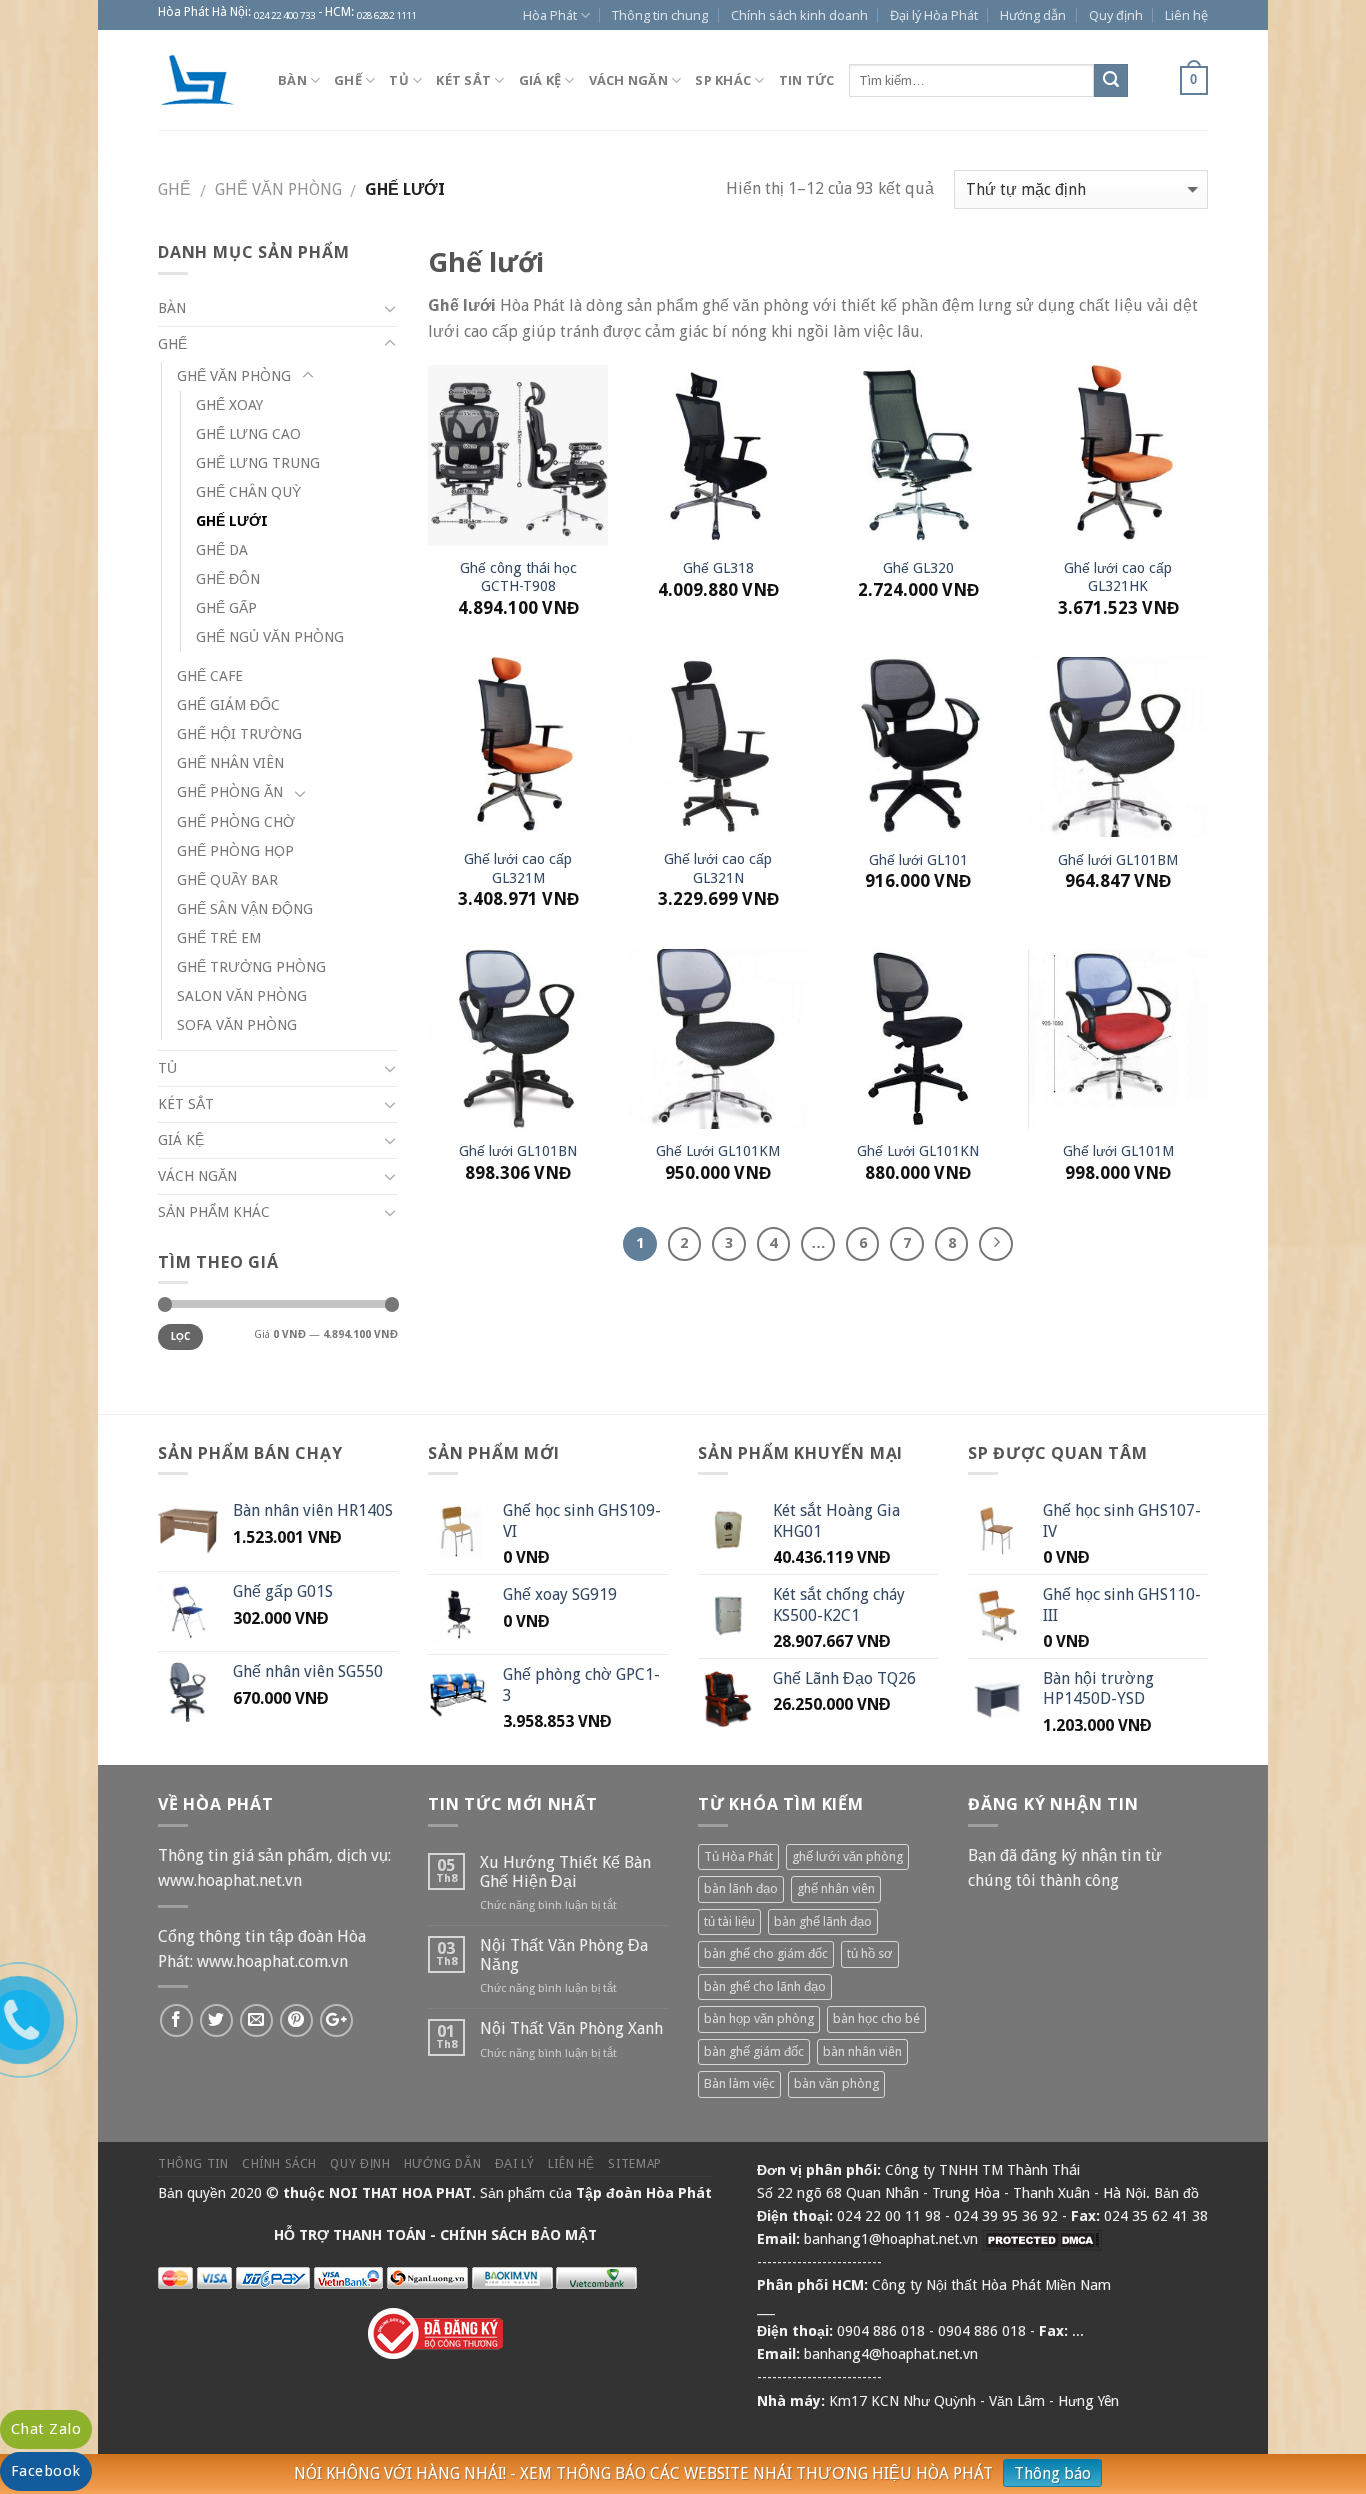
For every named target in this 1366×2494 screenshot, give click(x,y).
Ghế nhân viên (230, 763)
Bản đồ (1176, 2193)
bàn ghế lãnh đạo (823, 1921)
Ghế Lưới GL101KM (718, 1151)
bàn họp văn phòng (759, 2018)
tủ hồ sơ (870, 1953)
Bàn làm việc (739, 2083)
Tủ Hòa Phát (738, 1856)
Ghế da (222, 550)
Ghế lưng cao (248, 434)
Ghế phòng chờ (236, 822)
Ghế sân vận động (245, 909)
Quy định (1116, 15)
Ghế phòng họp (235, 851)
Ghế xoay (229, 405)
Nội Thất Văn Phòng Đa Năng (564, 1955)
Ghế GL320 (918, 568)
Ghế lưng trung (258, 463)
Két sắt (463, 80)
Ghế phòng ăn (230, 792)
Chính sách (279, 2164)
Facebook (46, 2471)
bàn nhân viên (862, 2051)
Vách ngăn (628, 80)
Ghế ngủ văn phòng (270, 637)
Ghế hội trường (239, 734)
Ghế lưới (232, 521)
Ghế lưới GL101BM (1118, 860)
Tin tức (807, 80)
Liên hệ (1186, 15)
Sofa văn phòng (237, 1025)
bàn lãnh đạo (741, 1888)
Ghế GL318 (718, 568)
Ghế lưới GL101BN (518, 1151)
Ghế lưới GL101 (918, 860)
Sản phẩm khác (214, 1212)
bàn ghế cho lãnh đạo (765, 1986)
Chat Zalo (46, 2429)
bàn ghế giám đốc (754, 2051)
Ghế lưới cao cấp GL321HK (1118, 577)
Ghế (348, 80)
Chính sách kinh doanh (799, 15)
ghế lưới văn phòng (847, 1856)
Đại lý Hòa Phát (934, 15)
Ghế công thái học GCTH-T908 (518, 577)
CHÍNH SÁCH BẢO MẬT (518, 2235)
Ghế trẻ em (219, 938)
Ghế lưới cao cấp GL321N (718, 868)
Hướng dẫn (1033, 15)
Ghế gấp (226, 608)
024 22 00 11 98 (889, 2216)
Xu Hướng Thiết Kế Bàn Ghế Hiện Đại (565, 1872)
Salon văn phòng (242, 996)
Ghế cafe (210, 676)
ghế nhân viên (836, 1888)
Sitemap (634, 2164)
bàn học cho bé (876, 2018)
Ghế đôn (228, 579)
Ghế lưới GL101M (1118, 1151)
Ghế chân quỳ (248, 492)
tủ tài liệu (729, 1921)
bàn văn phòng (836, 2083)
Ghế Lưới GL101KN (918, 1151)
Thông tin (193, 2164)
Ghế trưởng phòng (251, 967)
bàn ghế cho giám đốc (766, 1953)
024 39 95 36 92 (1006, 2216)
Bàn (292, 80)
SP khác (723, 80)
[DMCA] (1042, 2239)
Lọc (181, 1336)
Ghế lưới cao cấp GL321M (518, 868)
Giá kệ (540, 80)
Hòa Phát (550, 15)
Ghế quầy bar (227, 880)
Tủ (399, 80)
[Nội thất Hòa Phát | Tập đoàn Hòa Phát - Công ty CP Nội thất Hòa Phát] (203, 80)
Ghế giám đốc (228, 705)
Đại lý (515, 2164)
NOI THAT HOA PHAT (400, 2193)
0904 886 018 (881, 2331)
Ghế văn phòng (278, 189)
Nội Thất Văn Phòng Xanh (571, 2028)
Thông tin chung (660, 15)
